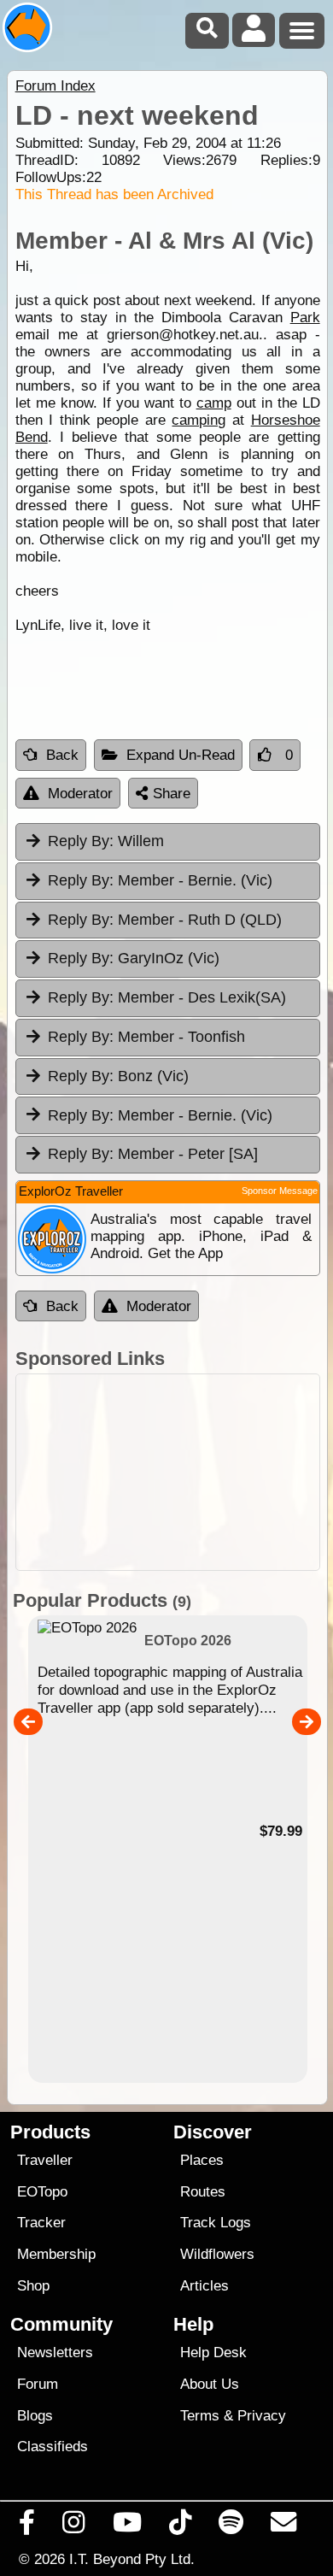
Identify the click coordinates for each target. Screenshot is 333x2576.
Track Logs (216, 2223)
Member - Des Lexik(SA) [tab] (167, 997)
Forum (38, 2384)
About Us (210, 2384)
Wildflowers (217, 2254)
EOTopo (42, 2192)
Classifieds (53, 2447)
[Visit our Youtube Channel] (127, 2526)
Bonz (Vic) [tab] (118, 1076)
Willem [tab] (106, 841)
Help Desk (213, 2353)
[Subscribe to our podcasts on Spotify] (231, 2526)
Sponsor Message (280, 1191)
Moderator (80, 794)
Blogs (35, 2416)
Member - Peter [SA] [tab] (153, 1154)
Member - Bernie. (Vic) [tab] (160, 880)
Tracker (41, 2223)
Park (305, 318)
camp (214, 403)
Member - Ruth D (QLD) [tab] (165, 920)
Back (62, 755)
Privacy (262, 2416)
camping (199, 420)
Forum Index (55, 86)
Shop (33, 2286)
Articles (204, 2286)
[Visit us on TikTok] (180, 2526)
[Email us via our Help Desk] (284, 2526)
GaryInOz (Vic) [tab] (134, 958)
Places (202, 2160)
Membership (56, 2254)
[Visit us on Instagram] (74, 2526)
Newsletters (55, 2353)
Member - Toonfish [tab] (146, 1037)
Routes (203, 2192)
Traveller (45, 2160)
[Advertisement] (168, 1472)
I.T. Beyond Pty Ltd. (132, 2559)
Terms (200, 2416)
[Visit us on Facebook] (27, 2526)
